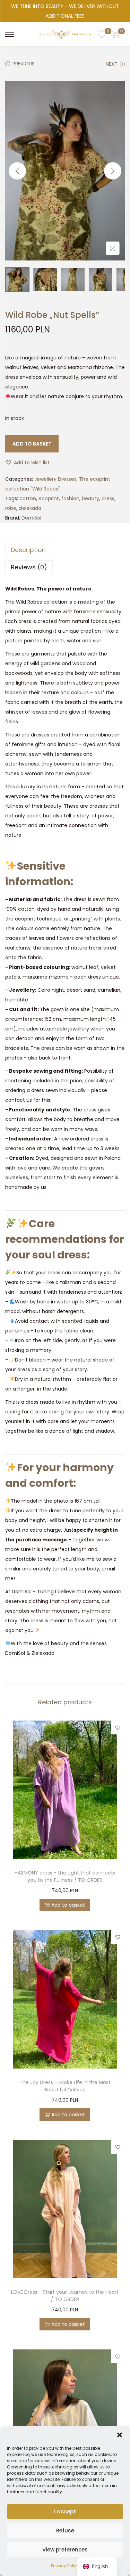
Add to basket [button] (68, 1905)
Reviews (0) (29, 567)
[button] (120, 2435)
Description (28, 550)
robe (11, 508)
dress (108, 498)
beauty (90, 498)
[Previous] (17, 171)
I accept (65, 2511)
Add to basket (32, 444)
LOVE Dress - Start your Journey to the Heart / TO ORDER (65, 2296)
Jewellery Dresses (55, 479)
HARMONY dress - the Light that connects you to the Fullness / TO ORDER (65, 1876)
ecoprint (49, 498)
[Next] (113, 171)
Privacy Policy (65, 2566)
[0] (102, 34)
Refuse (65, 2531)
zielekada (30, 508)
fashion (70, 498)
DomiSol (31, 518)
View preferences (65, 2550)
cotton (28, 498)
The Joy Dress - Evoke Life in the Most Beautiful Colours (65, 2086)
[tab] (65, 550)
